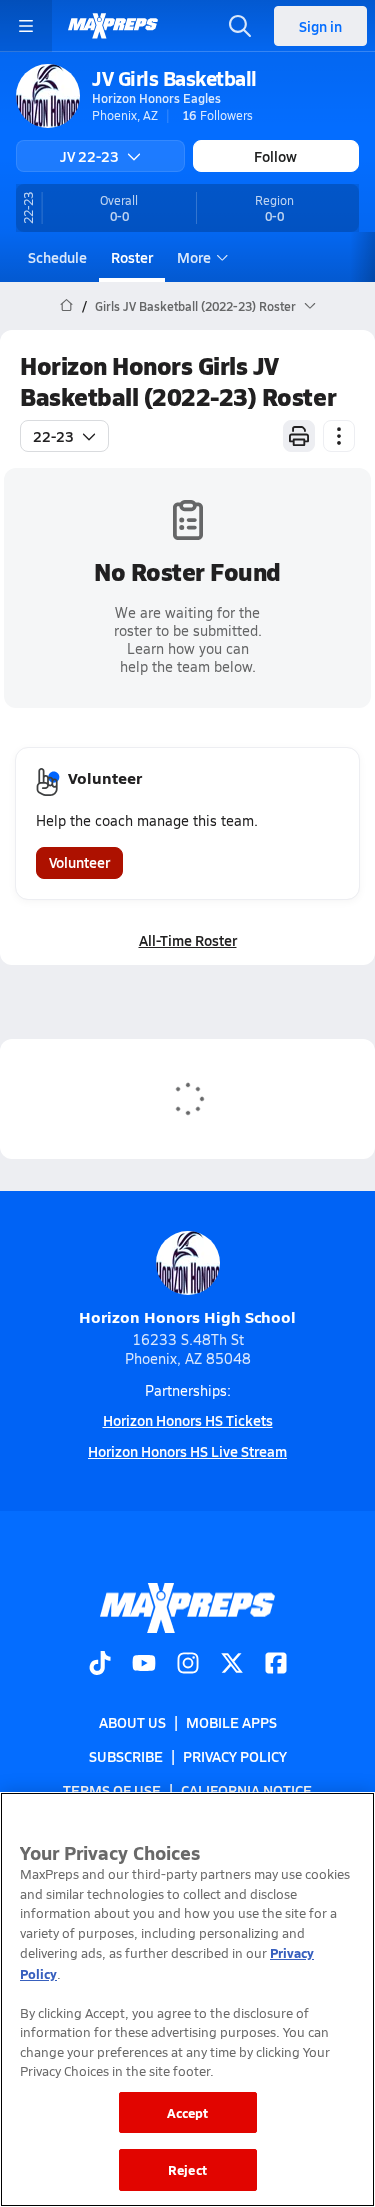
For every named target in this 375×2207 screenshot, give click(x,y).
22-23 (53, 436)
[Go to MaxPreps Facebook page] (276, 1665)
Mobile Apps (231, 1722)
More (194, 257)
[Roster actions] (339, 436)
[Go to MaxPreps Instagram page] (188, 1665)
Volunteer (79, 862)
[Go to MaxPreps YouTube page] (144, 1665)
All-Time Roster (188, 940)
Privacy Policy (235, 1756)
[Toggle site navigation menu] (26, 26)
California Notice (246, 1790)
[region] (187, 1999)
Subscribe (126, 1756)
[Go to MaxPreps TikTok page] (100, 1665)
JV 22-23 (89, 156)
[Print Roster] (299, 436)
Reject (187, 2169)
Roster (132, 257)
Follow (275, 156)
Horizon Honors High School (187, 1316)
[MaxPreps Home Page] (66, 306)
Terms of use (112, 1790)
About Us (132, 1722)
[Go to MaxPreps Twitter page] (232, 1665)
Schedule (57, 257)
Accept (188, 2112)
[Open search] (240, 26)
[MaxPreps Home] (113, 26)
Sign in (320, 26)
